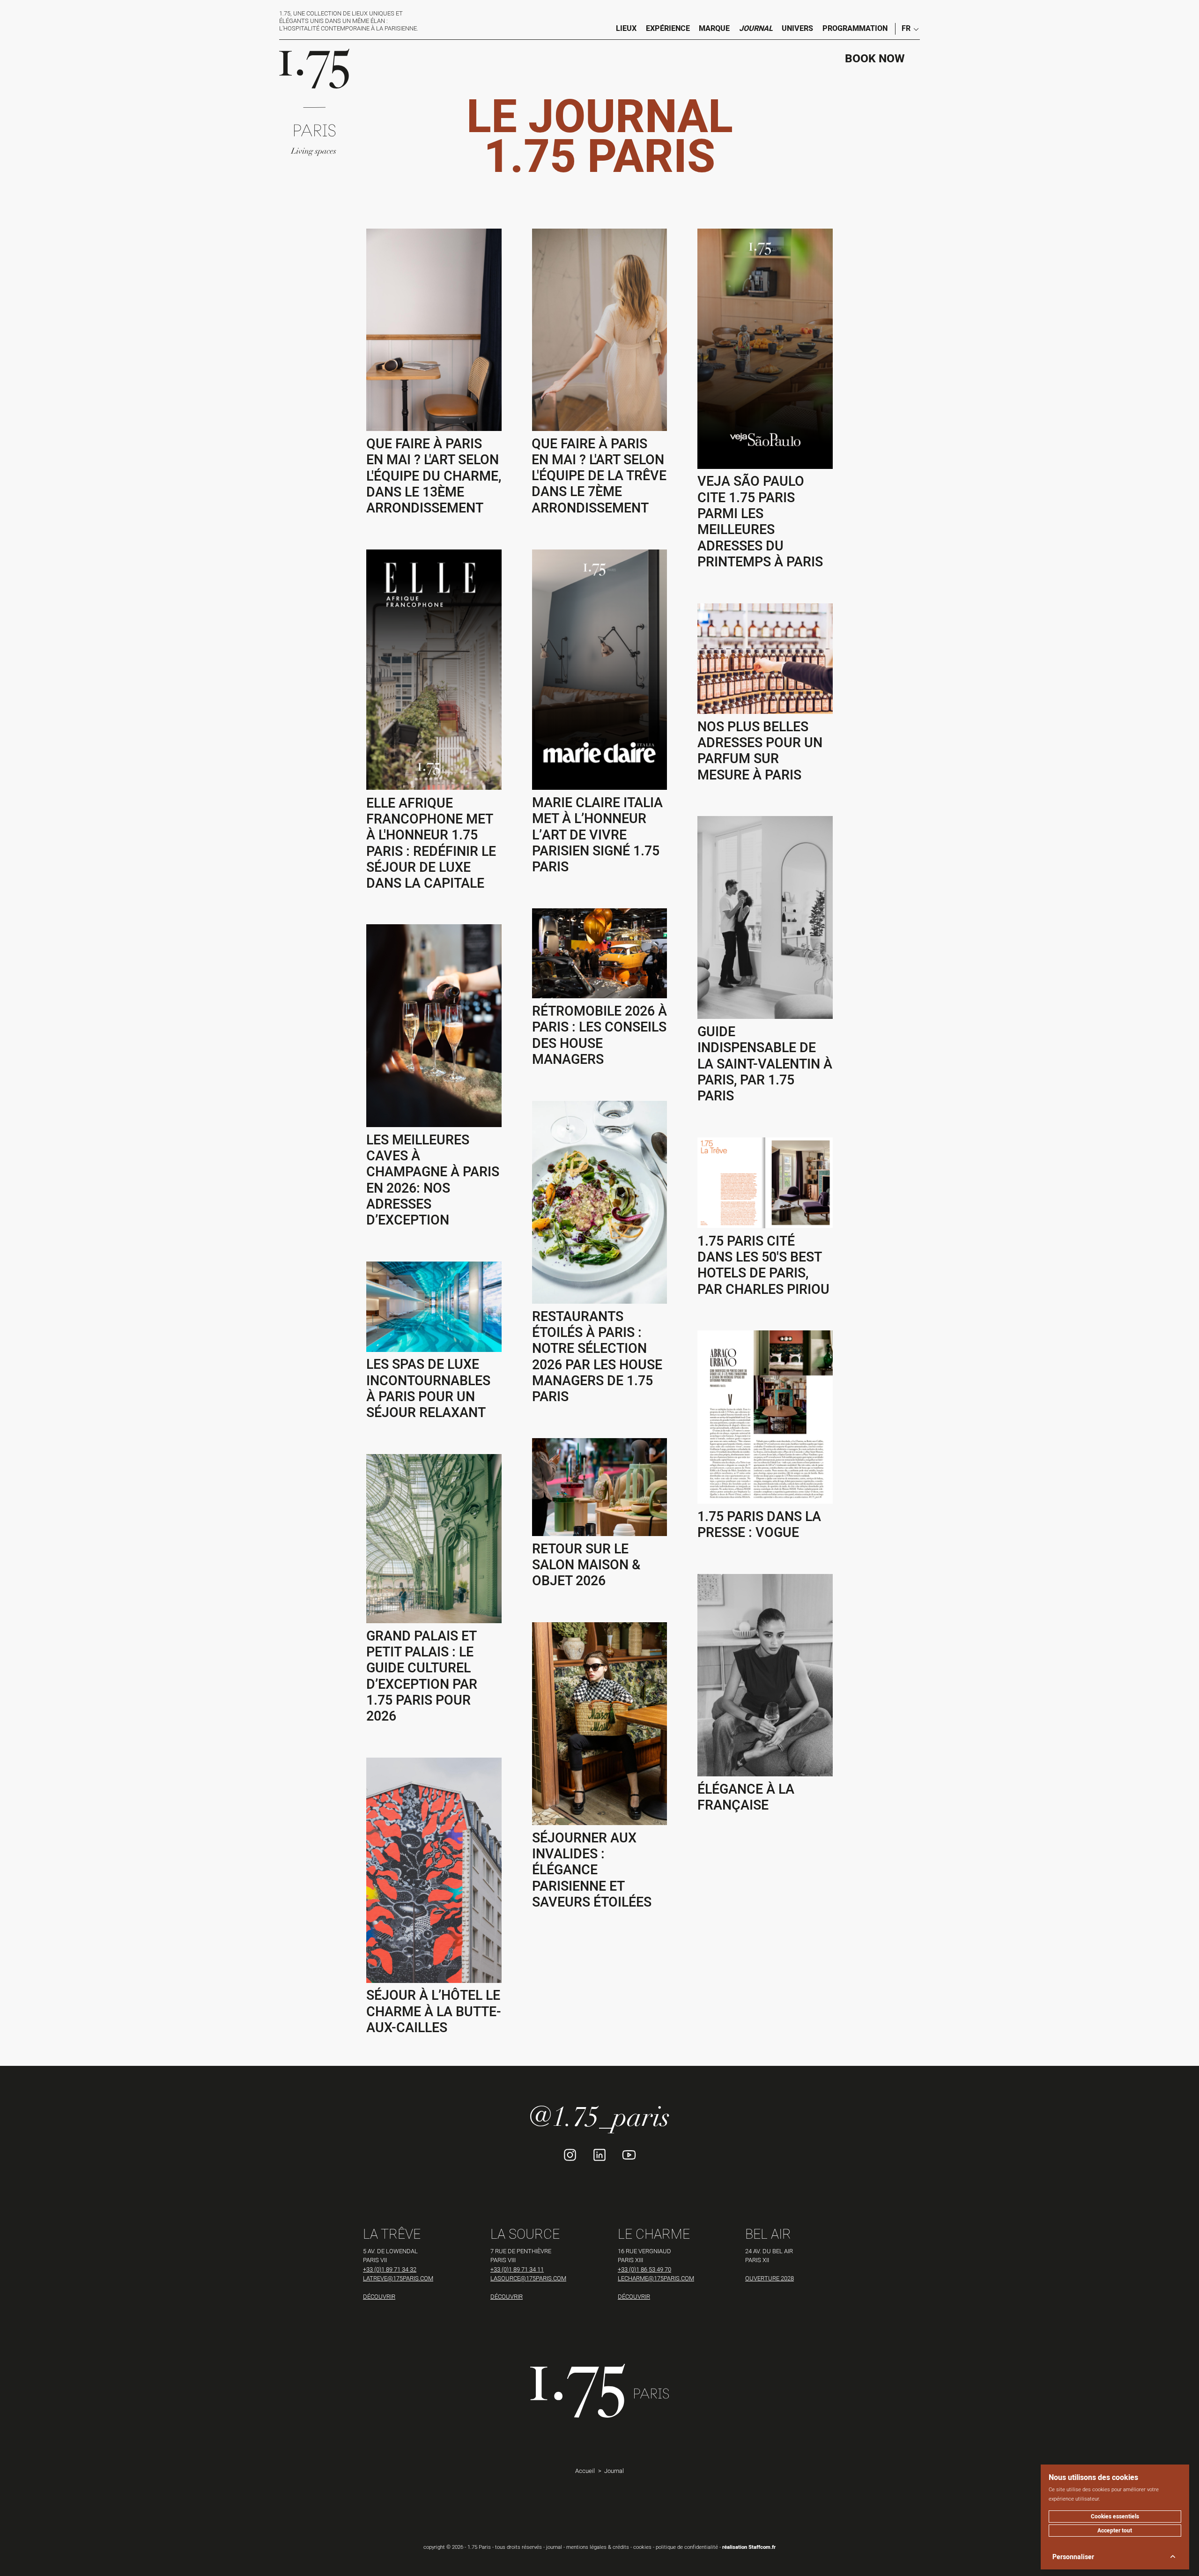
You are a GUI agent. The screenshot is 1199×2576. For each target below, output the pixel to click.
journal (554, 2547)
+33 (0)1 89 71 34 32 (390, 2269)
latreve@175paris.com (398, 2278)
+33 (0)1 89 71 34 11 (517, 2269)
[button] (907, 29)
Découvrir (379, 2296)
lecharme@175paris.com (656, 2278)
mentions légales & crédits (598, 2547)
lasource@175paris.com (528, 2278)
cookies (642, 2547)
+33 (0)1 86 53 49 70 (644, 2269)
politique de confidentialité (687, 2547)
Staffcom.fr (762, 2547)
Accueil (585, 2471)
